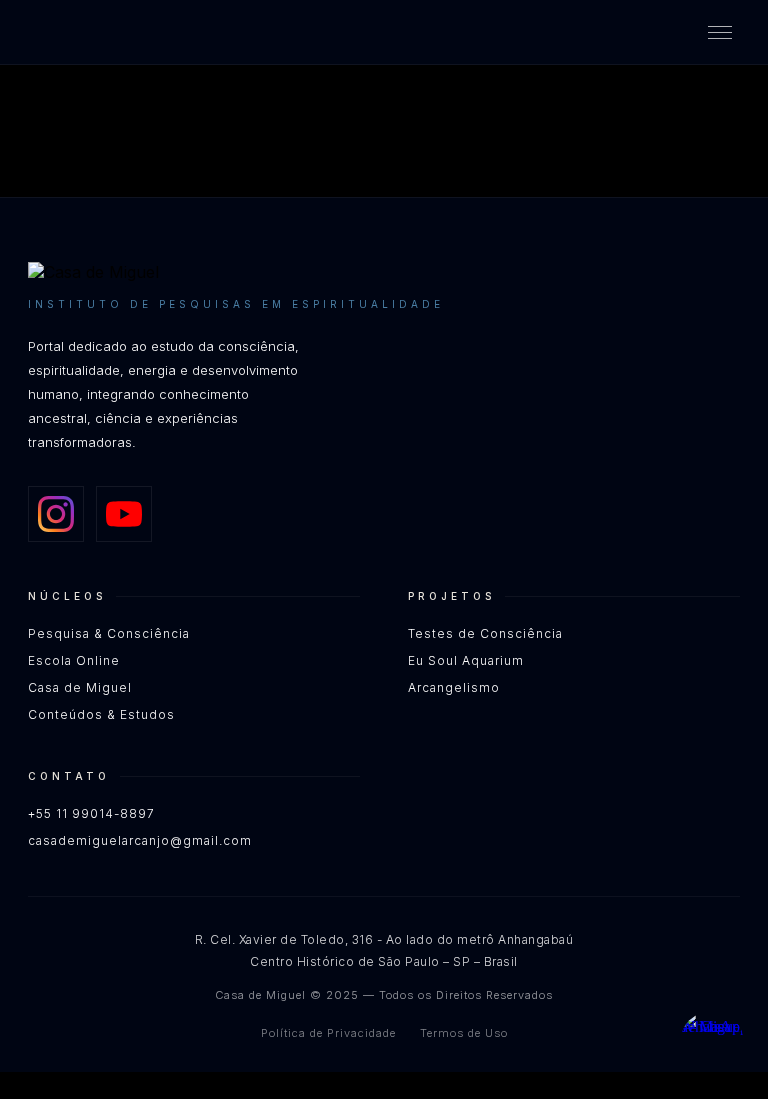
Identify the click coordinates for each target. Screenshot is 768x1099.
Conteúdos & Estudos (101, 714)
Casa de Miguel (80, 687)
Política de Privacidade (328, 1033)
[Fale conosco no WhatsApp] (712, 1043)
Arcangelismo (454, 687)
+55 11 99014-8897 (91, 813)
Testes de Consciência (485, 633)
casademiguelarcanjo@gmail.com (140, 840)
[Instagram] (56, 514)
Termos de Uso (464, 1033)
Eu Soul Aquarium (466, 660)
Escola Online (74, 660)
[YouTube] (124, 514)
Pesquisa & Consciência (109, 633)
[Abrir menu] (720, 32)
